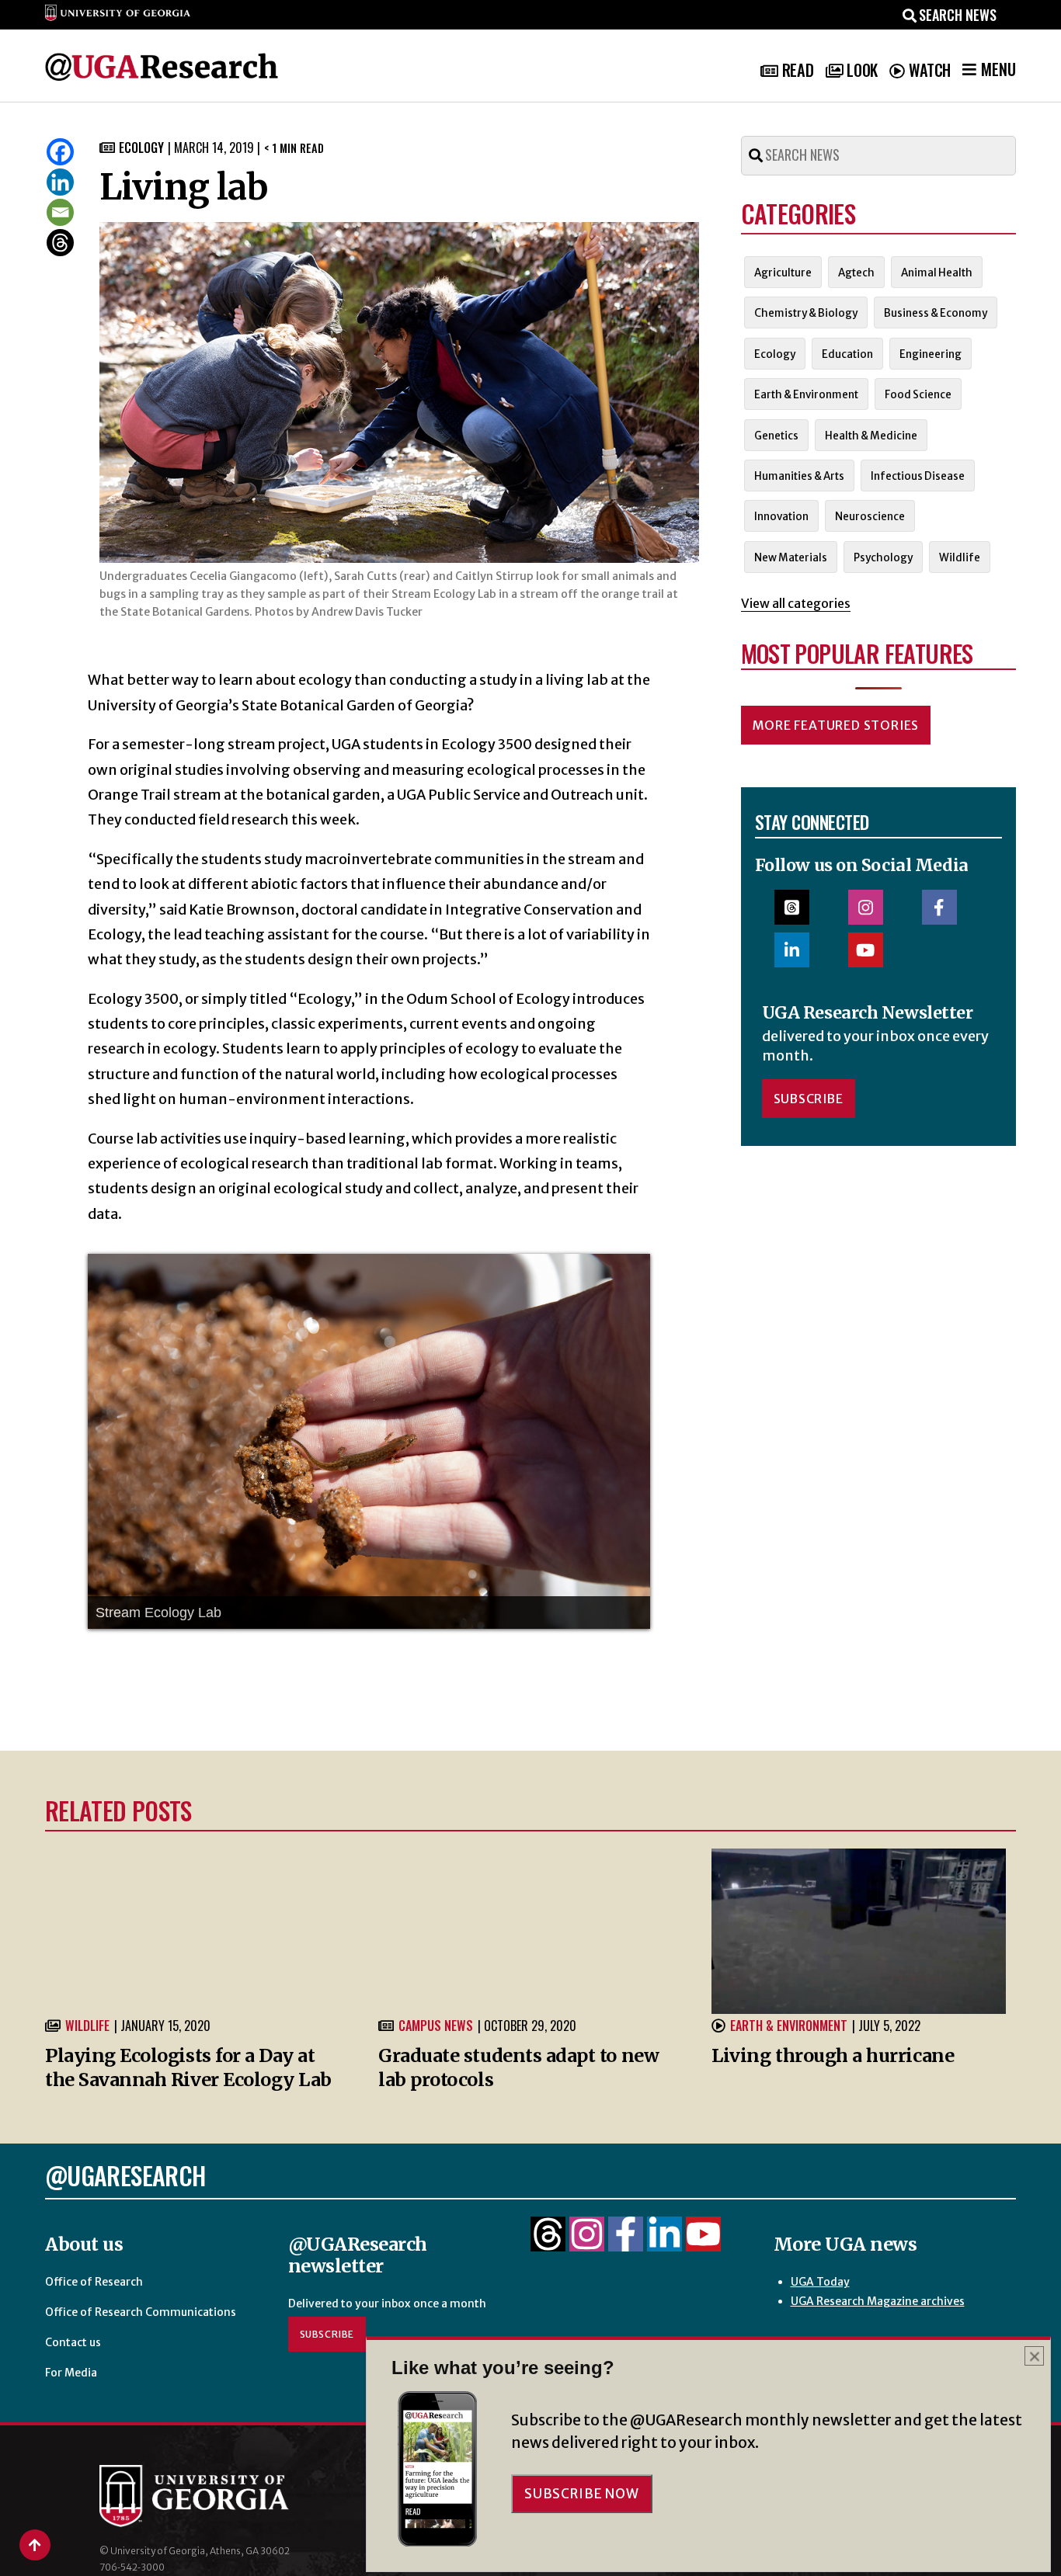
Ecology (141, 148)
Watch (930, 70)
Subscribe (809, 1099)
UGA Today (820, 2282)
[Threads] (60, 243)
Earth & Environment (789, 2026)
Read (798, 70)
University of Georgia (216, 2496)
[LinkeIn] (664, 2243)
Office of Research (94, 2282)
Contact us (73, 2342)
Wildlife (87, 2026)
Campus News (436, 2026)
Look (862, 70)
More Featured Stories (836, 725)
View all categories (796, 603)
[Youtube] (703, 2243)
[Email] (60, 212)
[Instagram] (587, 2243)
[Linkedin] (60, 182)
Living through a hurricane (833, 2055)
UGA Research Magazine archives (878, 2301)
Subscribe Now (582, 2494)
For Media (71, 2373)
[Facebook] (60, 152)
